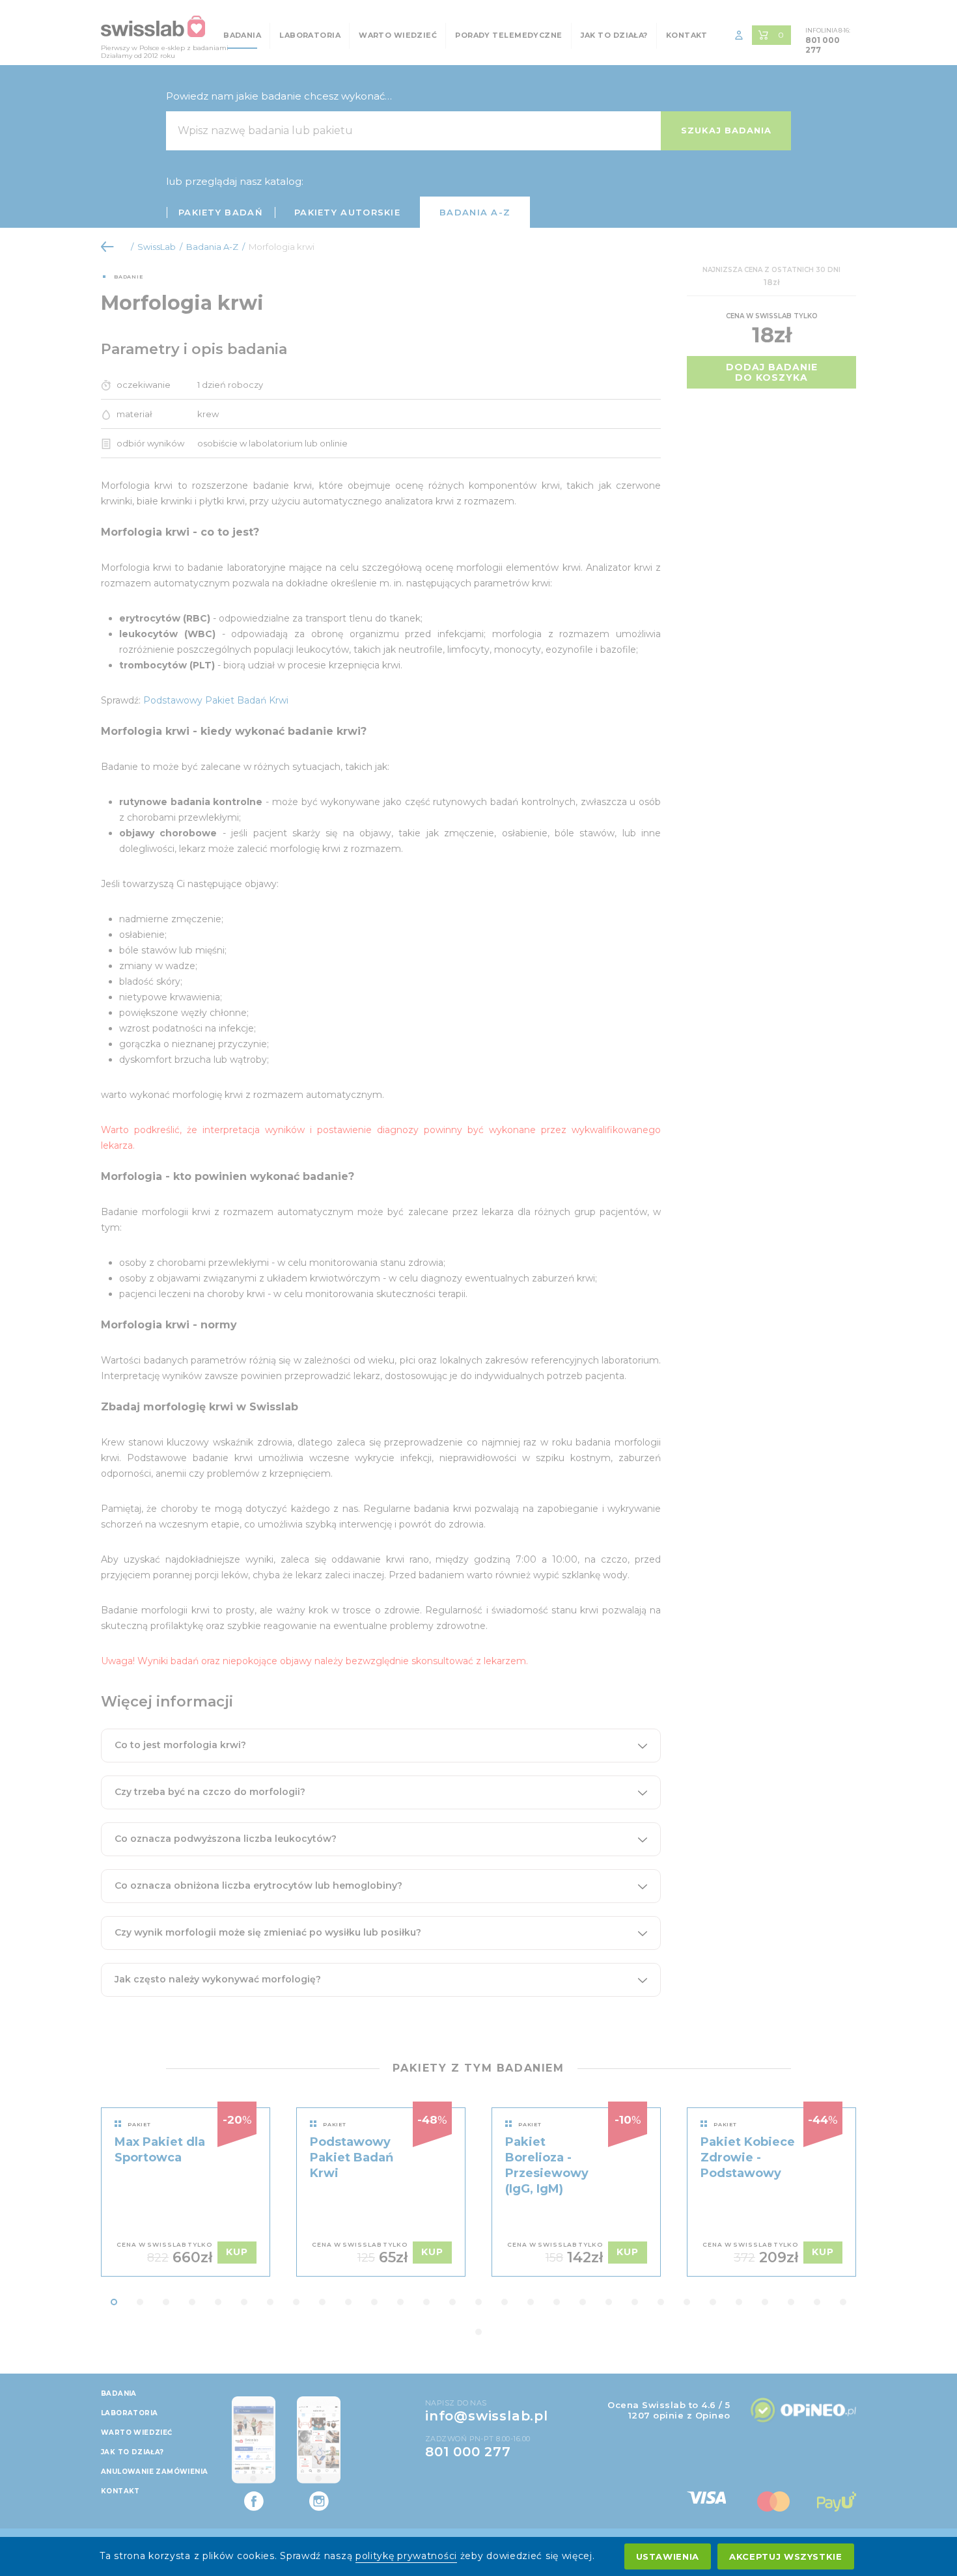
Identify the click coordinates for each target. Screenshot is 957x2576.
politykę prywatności (406, 2556)
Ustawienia (668, 2556)
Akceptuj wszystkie (786, 2556)
